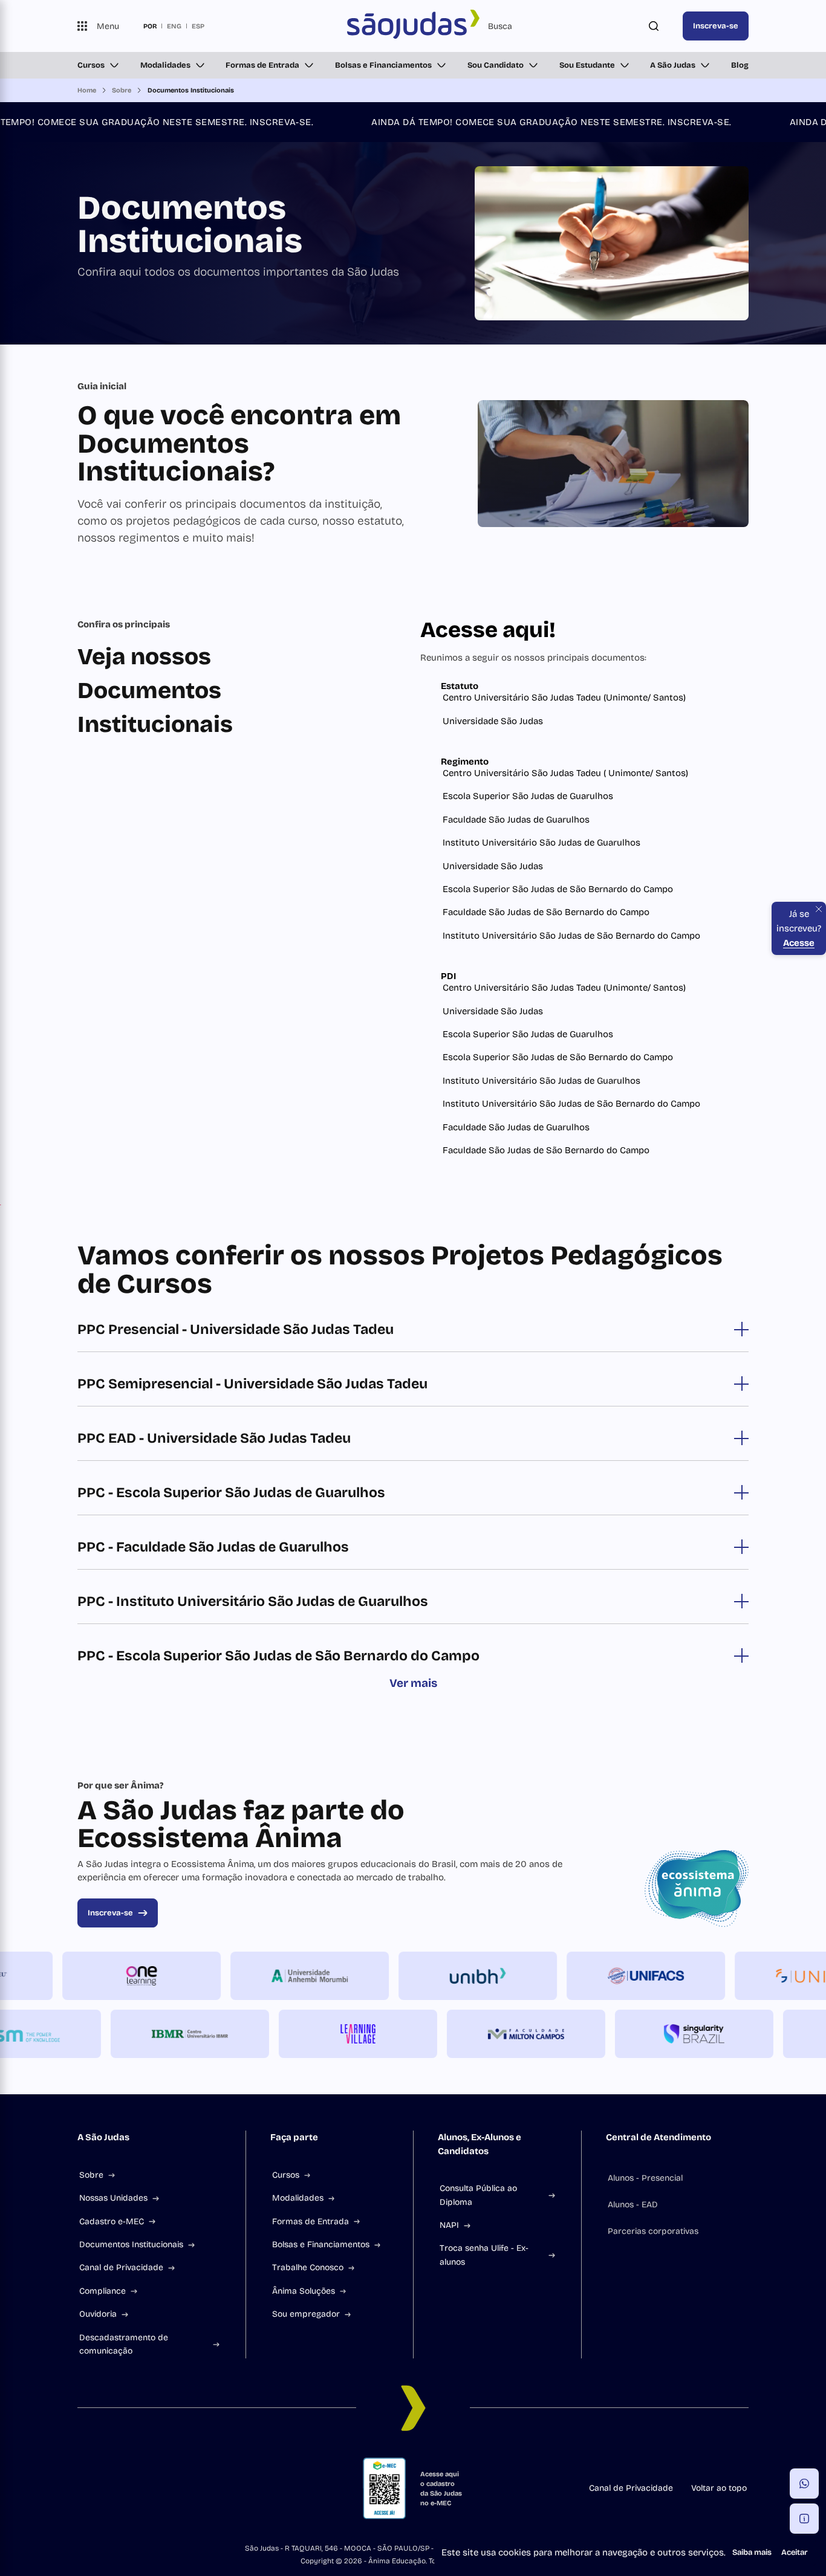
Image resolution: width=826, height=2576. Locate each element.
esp (198, 26)
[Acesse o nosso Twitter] (198, 2488)
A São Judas (673, 65)
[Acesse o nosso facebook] (82, 2488)
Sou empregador (306, 2314)
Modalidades (165, 65)
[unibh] (511, 1976)
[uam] (343, 1976)
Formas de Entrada (262, 65)
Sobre (91, 2175)
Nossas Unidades (113, 2198)
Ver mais (413, 1683)
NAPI (449, 2225)
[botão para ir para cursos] (404, 311)
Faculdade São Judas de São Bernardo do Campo (546, 912)
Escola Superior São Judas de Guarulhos (528, 796)
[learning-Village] (325, 2034)
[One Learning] (175, 1976)
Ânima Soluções (304, 2291)
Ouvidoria (98, 2314)
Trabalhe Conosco (308, 2267)
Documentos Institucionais (131, 2244)
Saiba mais (752, 2552)
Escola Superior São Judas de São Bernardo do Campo (558, 889)
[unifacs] (679, 1976)
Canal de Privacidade (121, 2267)
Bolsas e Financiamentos (383, 65)
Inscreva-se (716, 26)
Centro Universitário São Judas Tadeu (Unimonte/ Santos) (564, 697)
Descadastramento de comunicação (124, 2344)
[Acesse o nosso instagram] (111, 2488)
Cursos (91, 65)
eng (174, 26)
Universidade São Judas (493, 721)
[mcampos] (493, 2034)
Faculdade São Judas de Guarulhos (516, 820)
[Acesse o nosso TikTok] (169, 2488)
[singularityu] (661, 2034)
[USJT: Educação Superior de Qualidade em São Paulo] (413, 26)
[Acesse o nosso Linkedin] (140, 2488)
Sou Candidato (496, 65)
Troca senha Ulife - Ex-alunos (484, 2255)
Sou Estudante (587, 65)
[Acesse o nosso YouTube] (227, 2488)
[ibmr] (157, 2034)
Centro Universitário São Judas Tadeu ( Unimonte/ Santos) (565, 773)
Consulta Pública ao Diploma (478, 2195)
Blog (740, 65)
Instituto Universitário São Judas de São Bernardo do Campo (571, 936)
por (150, 26)
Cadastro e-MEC (112, 2222)
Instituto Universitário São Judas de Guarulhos (541, 843)
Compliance (102, 2291)
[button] (804, 2484)
